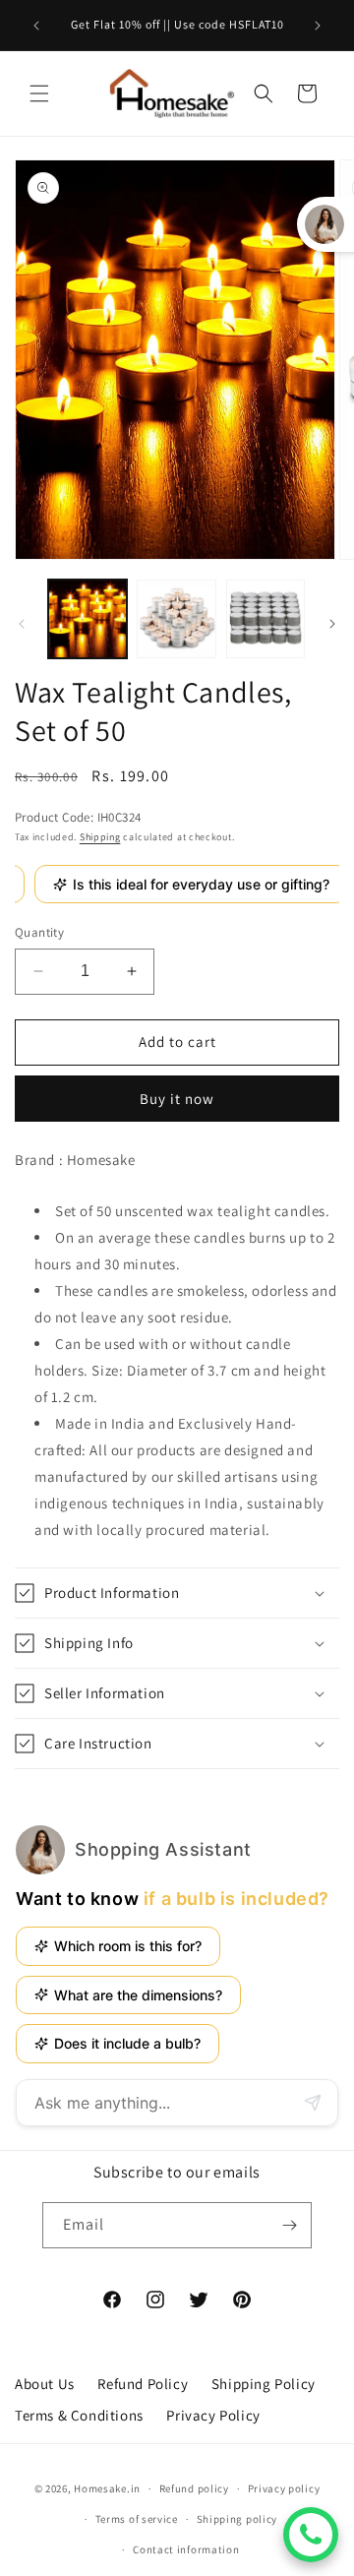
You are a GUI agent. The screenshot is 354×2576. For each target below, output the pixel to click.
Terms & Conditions (79, 2415)
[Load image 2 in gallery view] (176, 619)
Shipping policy (237, 2519)
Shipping (100, 837)
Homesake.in (107, 2488)
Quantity (39, 932)
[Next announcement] (318, 26)
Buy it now (177, 1099)
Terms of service (137, 2519)
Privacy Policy (213, 2415)
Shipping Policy (264, 2384)
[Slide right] (332, 624)
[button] (39, 93)
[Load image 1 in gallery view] (88, 619)
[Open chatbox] (311, 2535)
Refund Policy (143, 2384)
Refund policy (194, 2488)
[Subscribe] (289, 2225)
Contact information (186, 2549)
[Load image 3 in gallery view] (265, 619)
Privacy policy (284, 2488)
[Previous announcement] (36, 26)
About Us (45, 2384)
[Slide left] (22, 624)
